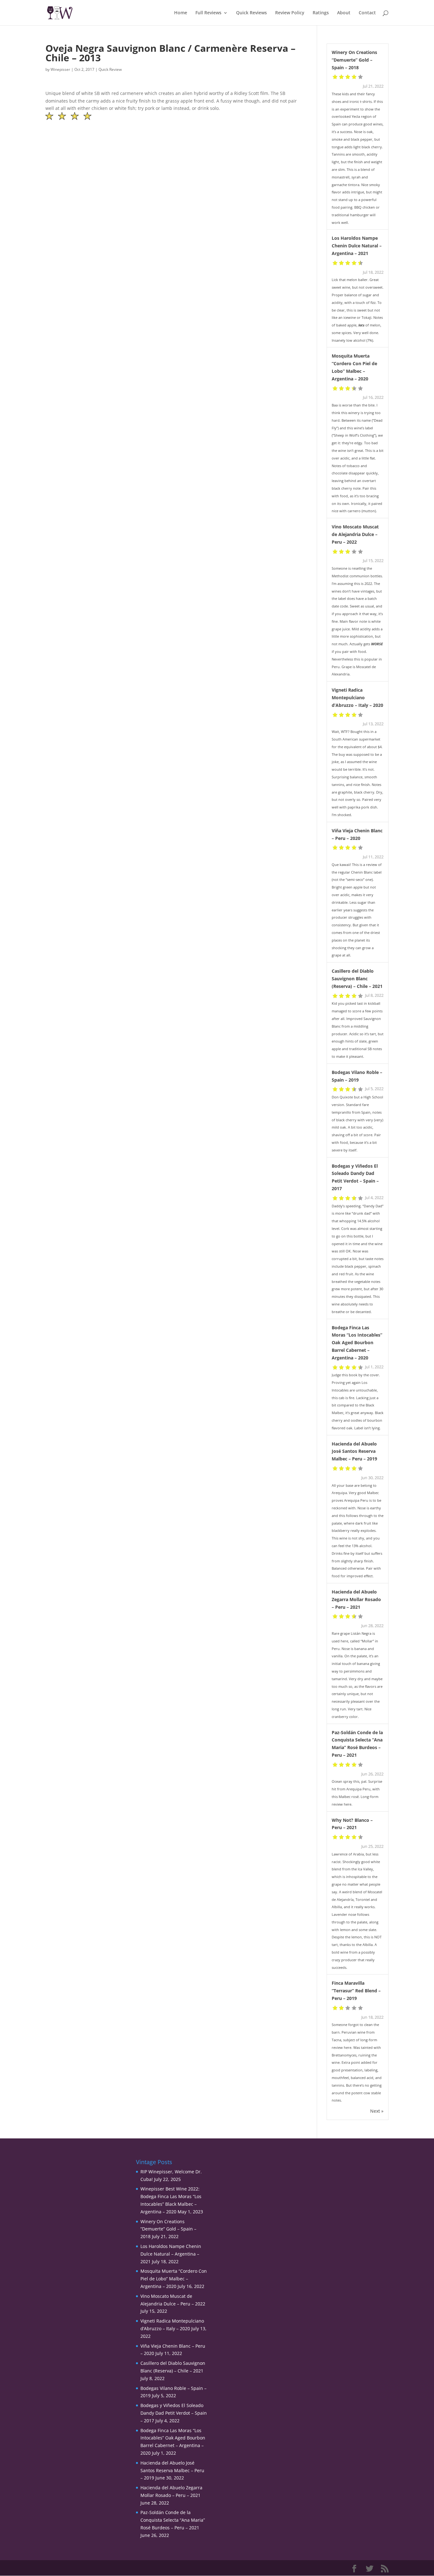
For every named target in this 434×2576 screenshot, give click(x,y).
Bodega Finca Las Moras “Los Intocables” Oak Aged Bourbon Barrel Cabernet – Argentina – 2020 (357, 1343)
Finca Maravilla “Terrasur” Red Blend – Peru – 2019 (356, 1991)
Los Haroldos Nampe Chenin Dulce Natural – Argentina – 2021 (357, 246)
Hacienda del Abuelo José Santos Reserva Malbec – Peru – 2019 (354, 1451)
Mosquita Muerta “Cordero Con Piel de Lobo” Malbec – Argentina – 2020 (174, 2279)
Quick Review (110, 69)
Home (181, 13)
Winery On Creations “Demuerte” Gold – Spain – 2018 (354, 60)
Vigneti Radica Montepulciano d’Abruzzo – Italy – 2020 (357, 698)
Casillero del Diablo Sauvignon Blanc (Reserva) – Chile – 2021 (357, 979)
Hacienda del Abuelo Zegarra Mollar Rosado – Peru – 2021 (356, 1599)
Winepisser (60, 69)
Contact (367, 13)
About (344, 13)
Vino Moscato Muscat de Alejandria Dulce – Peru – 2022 (355, 534)
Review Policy (290, 13)
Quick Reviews (251, 13)
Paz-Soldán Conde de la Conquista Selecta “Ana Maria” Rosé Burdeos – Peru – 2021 (173, 2520)
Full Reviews (208, 13)
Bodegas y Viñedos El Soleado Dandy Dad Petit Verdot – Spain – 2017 (174, 2413)
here (348, 1804)
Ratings (321, 13)
